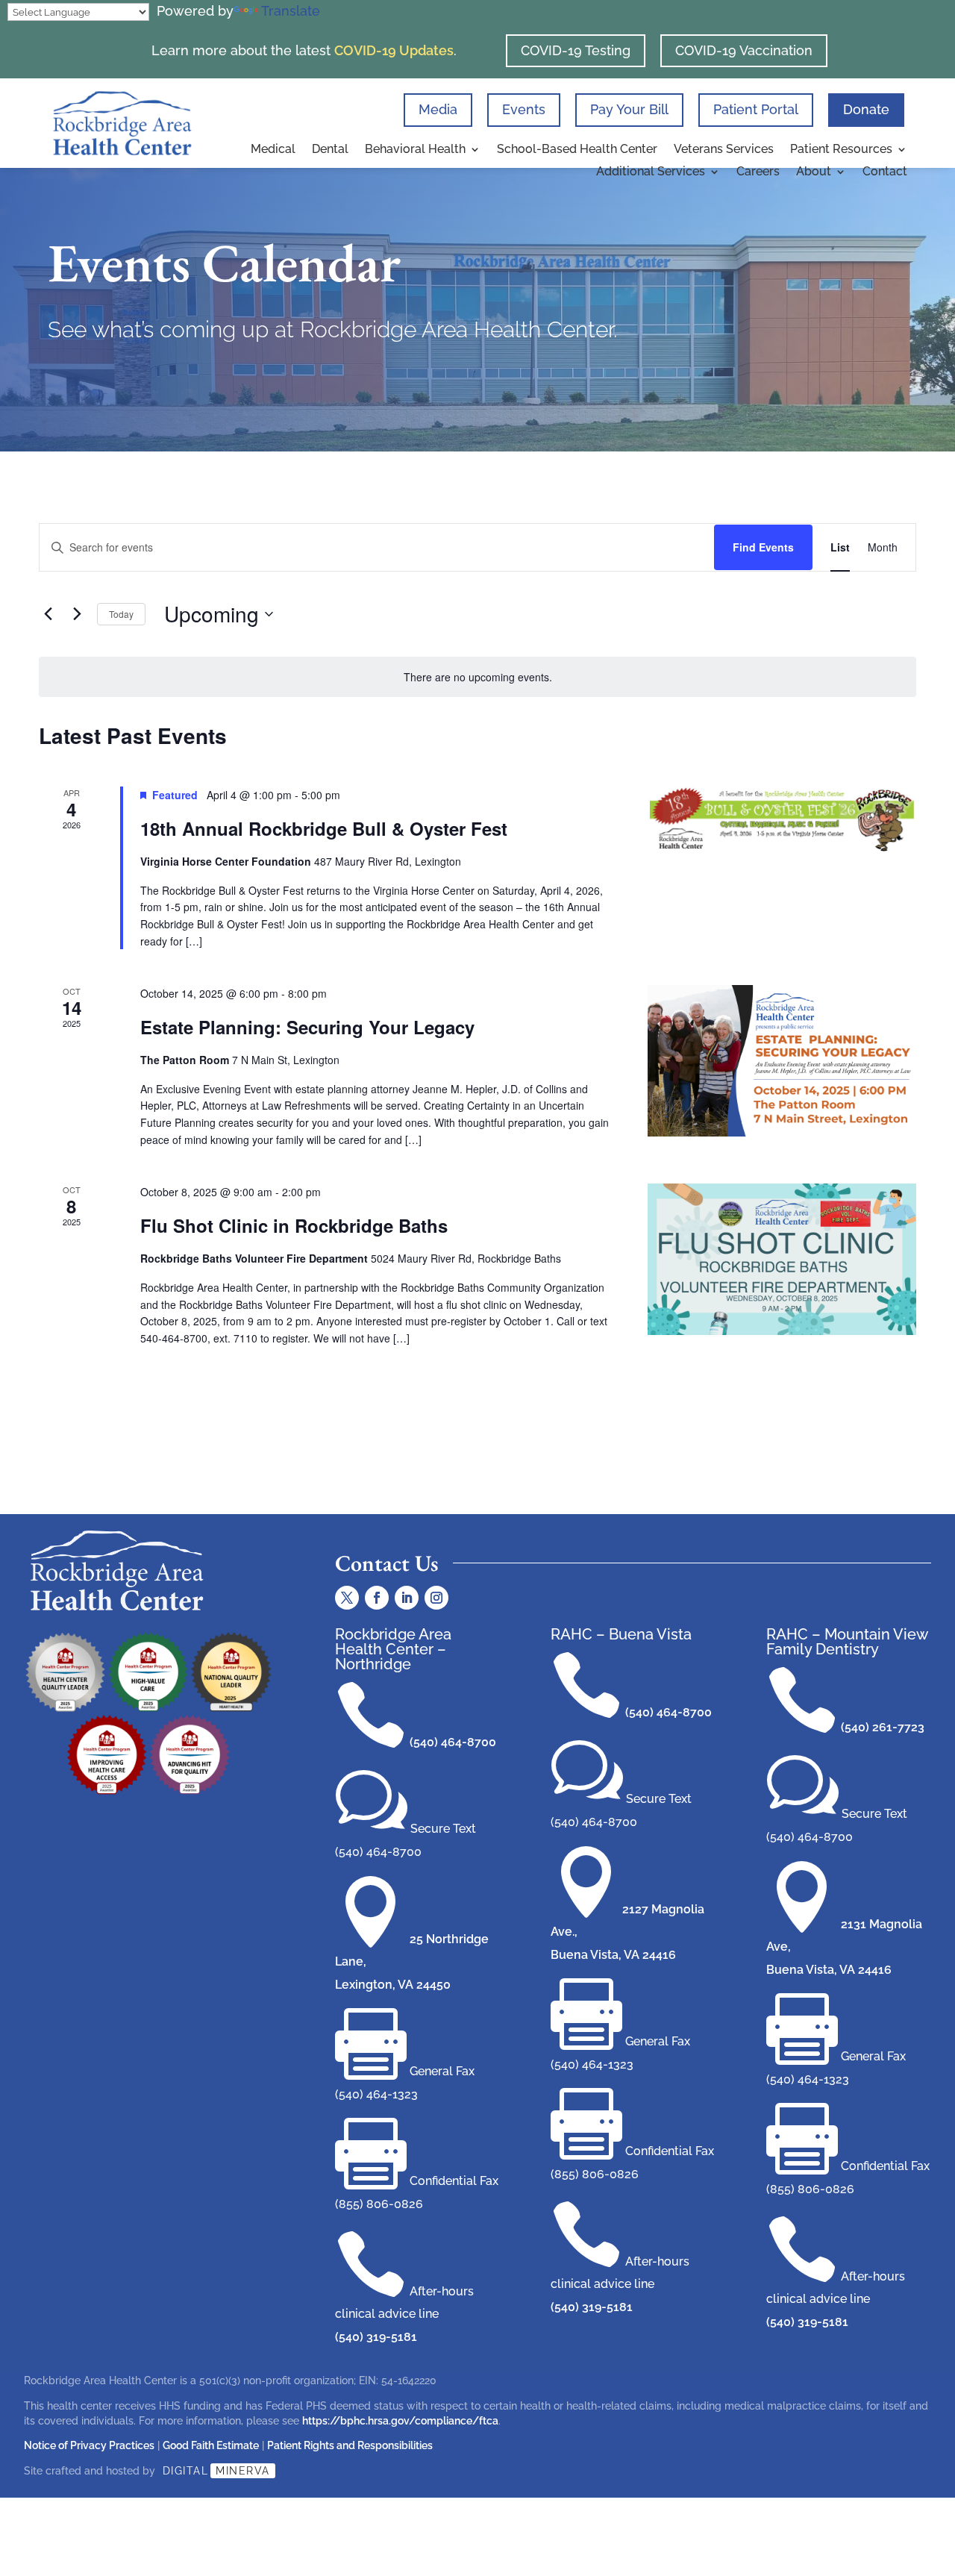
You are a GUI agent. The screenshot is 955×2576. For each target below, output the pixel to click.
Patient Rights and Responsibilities (350, 2445)
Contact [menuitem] (885, 172)
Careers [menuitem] (758, 172)
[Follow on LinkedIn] (407, 1598)
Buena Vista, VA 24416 (613, 1955)
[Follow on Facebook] (377, 1598)
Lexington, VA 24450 (393, 1985)
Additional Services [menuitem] (651, 172)
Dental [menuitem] (330, 150)
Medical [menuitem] (273, 150)
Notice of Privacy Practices (89, 2445)
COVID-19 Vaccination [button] (744, 50)
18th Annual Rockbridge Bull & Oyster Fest (324, 828)
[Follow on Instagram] (436, 1598)
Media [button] (438, 109)
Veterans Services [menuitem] (724, 150)
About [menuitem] (814, 172)
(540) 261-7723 (883, 1727)
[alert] (477, 677)
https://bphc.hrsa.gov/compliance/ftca (400, 2421)
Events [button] (524, 109)
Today (121, 614)
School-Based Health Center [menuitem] (577, 150)
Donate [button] (866, 109)
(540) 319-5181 (376, 2337)
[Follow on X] (347, 1598)
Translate (291, 11)
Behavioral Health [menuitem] (415, 150)
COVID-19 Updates (394, 50)
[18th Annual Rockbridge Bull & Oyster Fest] (782, 820)
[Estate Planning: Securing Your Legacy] (782, 1061)
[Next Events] (77, 614)
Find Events (763, 547)
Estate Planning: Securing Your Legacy (307, 1027)
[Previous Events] (48, 614)
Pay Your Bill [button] (629, 109)
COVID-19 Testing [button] (576, 50)
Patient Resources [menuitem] (841, 150)
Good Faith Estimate (211, 2445)
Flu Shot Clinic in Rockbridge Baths (294, 1225)
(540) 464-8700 (453, 1742)
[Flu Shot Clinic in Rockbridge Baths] (782, 1259)
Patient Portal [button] (756, 109)
